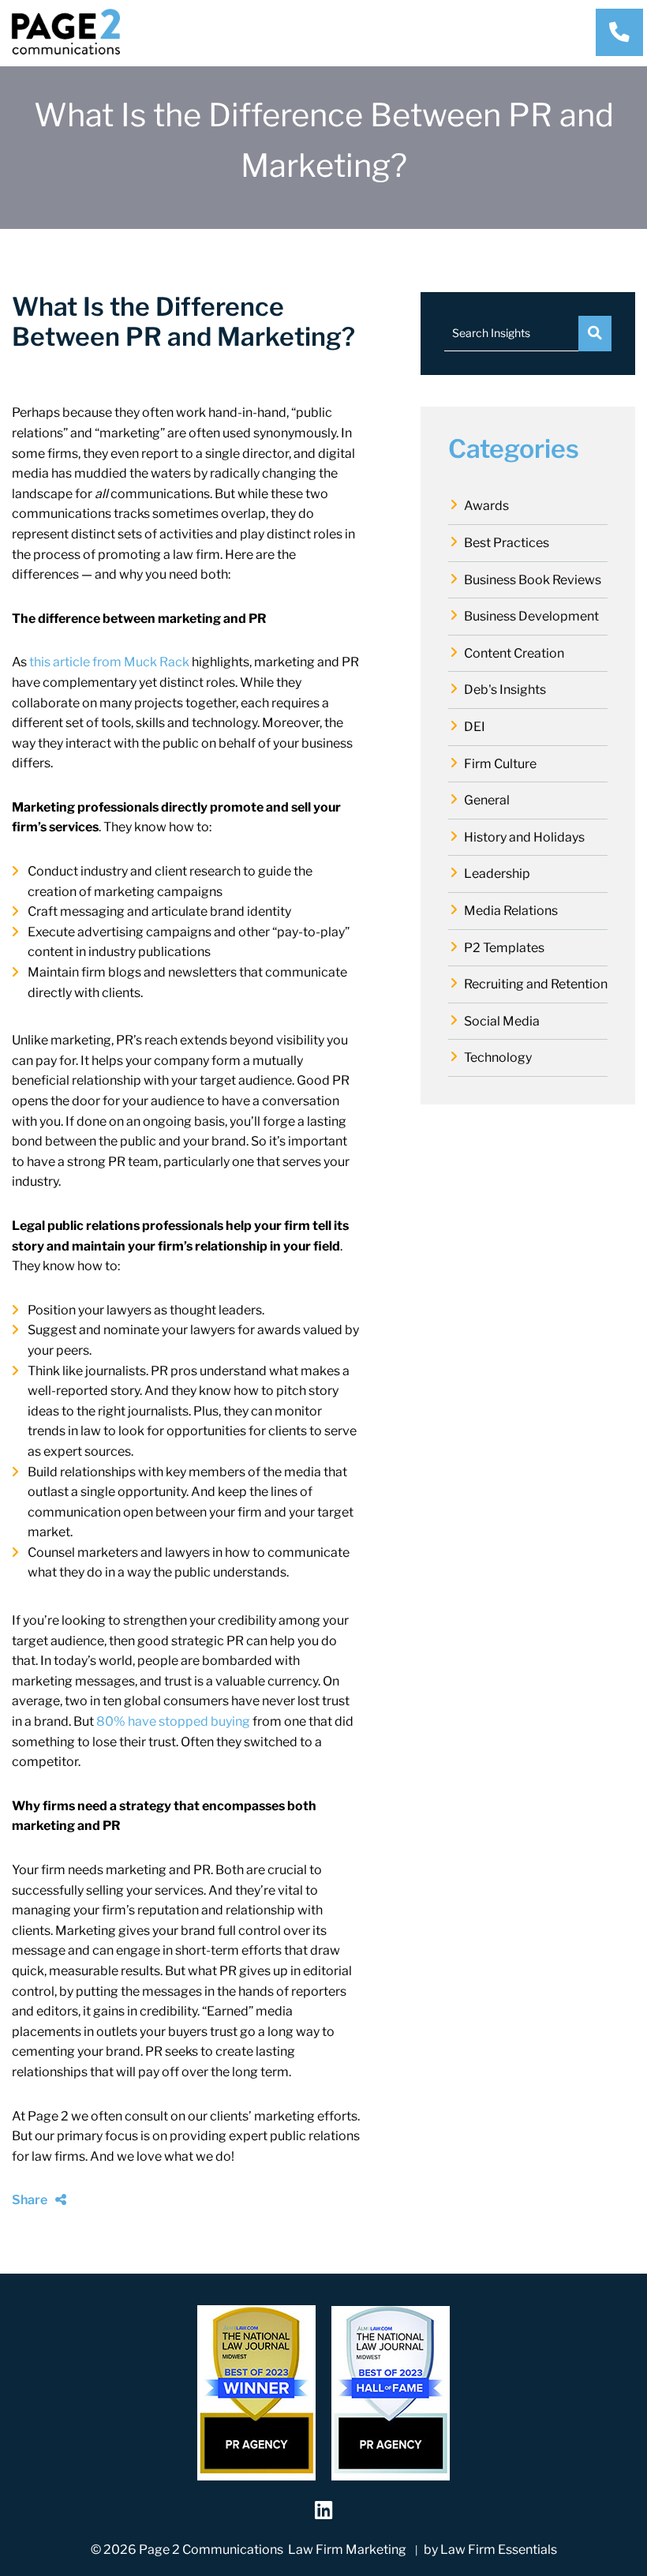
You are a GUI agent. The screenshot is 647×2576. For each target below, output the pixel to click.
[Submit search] (595, 334)
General (487, 800)
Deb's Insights (505, 690)
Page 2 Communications (211, 2550)
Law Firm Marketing (347, 2550)
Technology (498, 1057)
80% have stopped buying (173, 1721)
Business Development (531, 616)
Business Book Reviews (533, 580)
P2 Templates (504, 948)
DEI (475, 727)
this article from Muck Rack (109, 662)
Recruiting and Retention (536, 984)
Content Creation (514, 653)
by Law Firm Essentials (490, 2550)
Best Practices (507, 543)
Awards (486, 506)
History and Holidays (524, 837)
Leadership (497, 874)
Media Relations (511, 911)
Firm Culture (500, 764)
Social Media (502, 1021)
